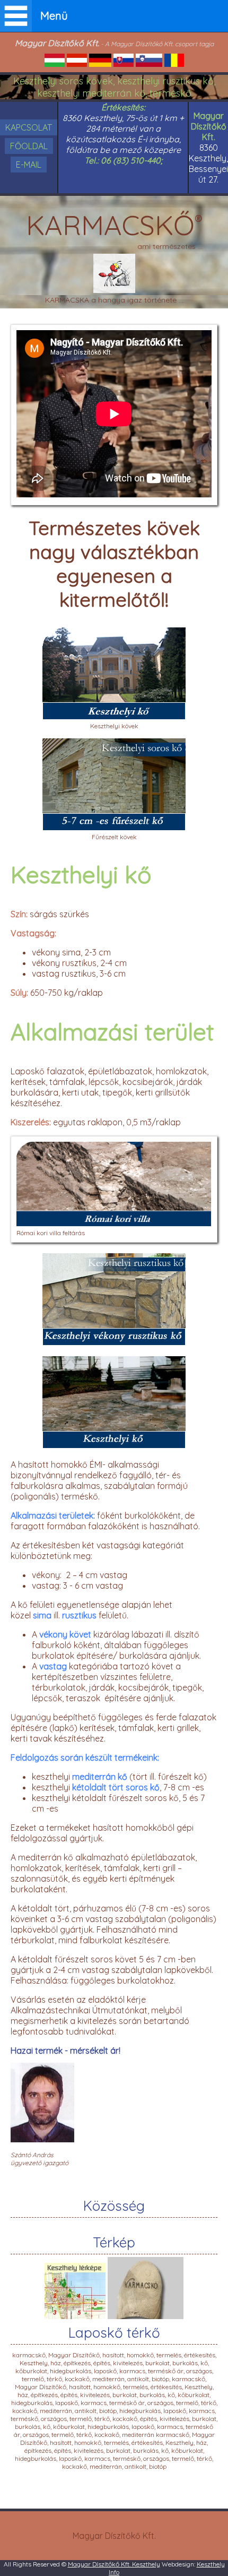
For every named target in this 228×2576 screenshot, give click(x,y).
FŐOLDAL (29, 146)
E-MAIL (29, 165)
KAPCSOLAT (29, 127)
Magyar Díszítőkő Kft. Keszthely (114, 2564)
